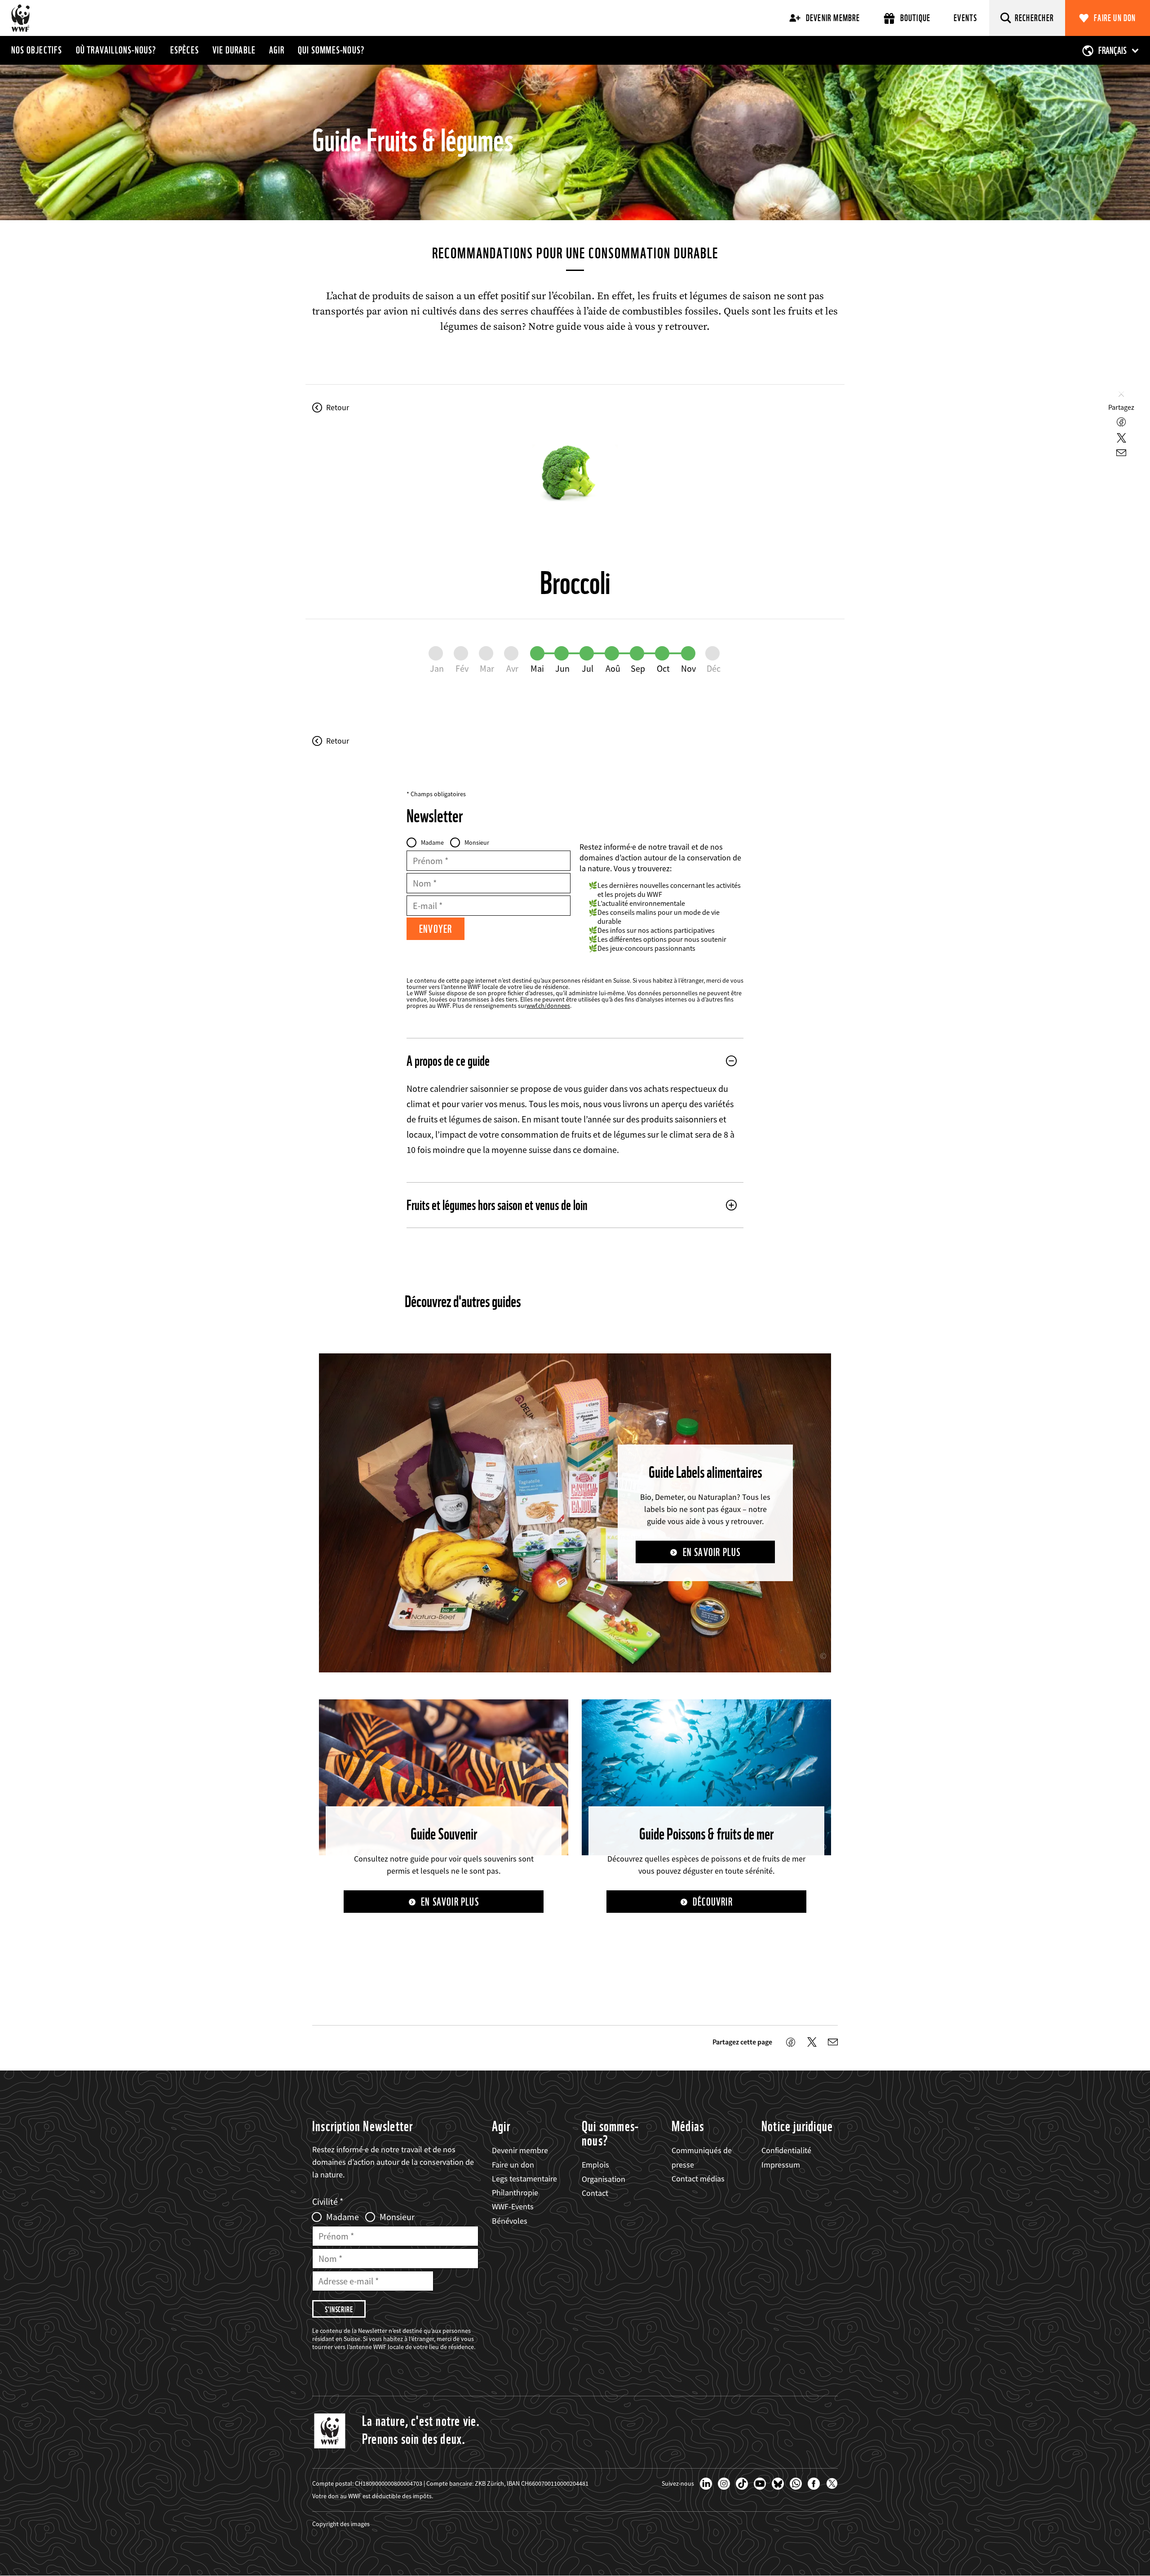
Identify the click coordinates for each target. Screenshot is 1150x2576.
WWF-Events (513, 2206)
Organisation (604, 2179)
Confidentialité (786, 2150)
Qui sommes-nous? (331, 50)
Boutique (916, 18)
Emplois (595, 2165)
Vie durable (234, 50)
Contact (595, 2193)
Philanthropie (515, 2192)
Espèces (185, 50)
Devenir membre (833, 18)
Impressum (781, 2165)
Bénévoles (510, 2221)
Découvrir (713, 1902)
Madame (432, 842)
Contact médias (698, 2179)
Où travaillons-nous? (116, 50)
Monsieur (477, 842)
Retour (338, 408)
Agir (277, 50)
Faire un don (1115, 18)
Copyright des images (341, 2524)
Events (965, 18)
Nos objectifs (37, 50)
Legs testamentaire (524, 2179)
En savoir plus (712, 1552)
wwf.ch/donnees (548, 1006)
